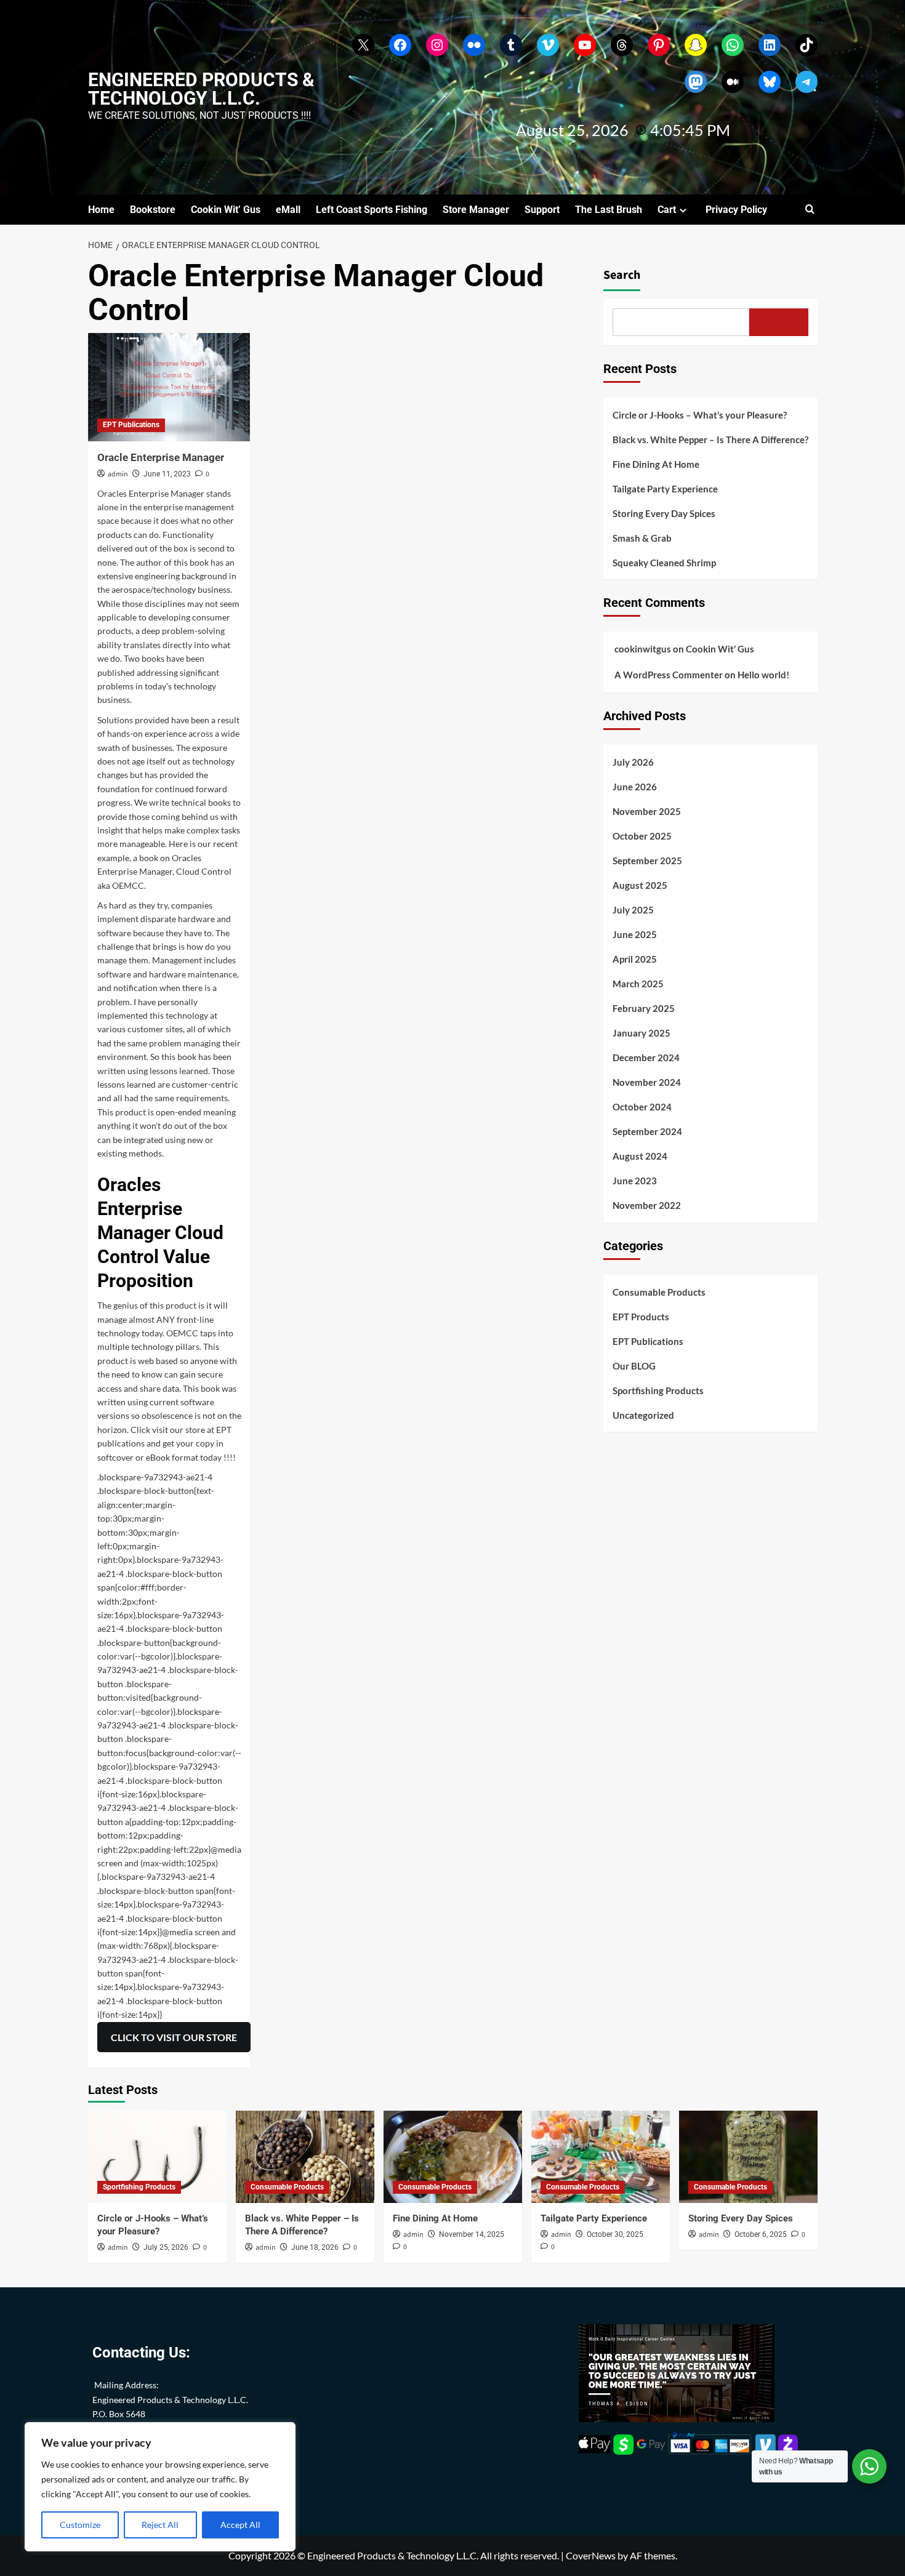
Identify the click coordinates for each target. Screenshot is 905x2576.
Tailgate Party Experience (665, 489)
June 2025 (635, 934)
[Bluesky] (770, 82)
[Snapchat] (696, 45)
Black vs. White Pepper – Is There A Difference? (710, 439)
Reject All (160, 2525)
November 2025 (647, 811)
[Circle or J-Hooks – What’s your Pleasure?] (157, 2157)
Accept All (240, 2525)
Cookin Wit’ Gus (226, 210)
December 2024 (646, 1057)
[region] (160, 2487)
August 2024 (640, 1156)
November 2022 (647, 1205)
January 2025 (642, 1033)
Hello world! (763, 675)
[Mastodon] (696, 82)
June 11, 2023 (167, 474)
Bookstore (153, 210)
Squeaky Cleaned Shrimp (664, 563)
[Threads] (622, 45)
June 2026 (635, 787)
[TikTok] (806, 45)
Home (101, 210)
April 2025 (635, 959)
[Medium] (733, 82)
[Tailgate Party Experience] (601, 2157)
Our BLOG (634, 1366)
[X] (363, 45)
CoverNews (591, 2555)
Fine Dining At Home (656, 464)
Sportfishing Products (658, 1390)
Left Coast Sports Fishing (372, 210)
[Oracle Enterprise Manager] (169, 387)
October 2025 (642, 836)
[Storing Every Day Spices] (748, 2157)
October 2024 (642, 1107)
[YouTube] (585, 45)
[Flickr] (474, 45)
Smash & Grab (642, 538)
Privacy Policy (736, 210)
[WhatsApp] (733, 45)
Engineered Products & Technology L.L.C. (201, 89)
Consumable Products (659, 1292)
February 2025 (644, 1008)
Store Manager (476, 210)
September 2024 (647, 1131)
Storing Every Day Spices (664, 513)
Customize (80, 2525)
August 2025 (640, 885)
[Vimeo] (548, 45)
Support (542, 210)
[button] (810, 210)
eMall (288, 210)
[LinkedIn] (770, 45)
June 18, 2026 (315, 2247)
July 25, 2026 (166, 2247)
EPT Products (641, 1317)
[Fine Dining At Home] (453, 2157)
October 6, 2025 (761, 2234)
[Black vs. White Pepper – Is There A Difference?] (305, 2157)
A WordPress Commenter (669, 675)
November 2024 (647, 1082)
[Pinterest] (659, 45)
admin (118, 474)
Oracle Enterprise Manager (161, 457)
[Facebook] (400, 45)
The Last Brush (609, 210)
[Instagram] (437, 45)
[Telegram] (806, 82)
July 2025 (633, 910)
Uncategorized (643, 1415)
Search (622, 275)
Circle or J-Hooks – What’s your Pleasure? (700, 415)
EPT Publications (131, 425)
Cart (667, 210)
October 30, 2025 (615, 2234)
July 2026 (633, 762)
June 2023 (635, 1181)
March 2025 (638, 984)
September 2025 (647, 861)
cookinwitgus (643, 649)
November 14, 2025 (472, 2234)
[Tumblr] (511, 45)
